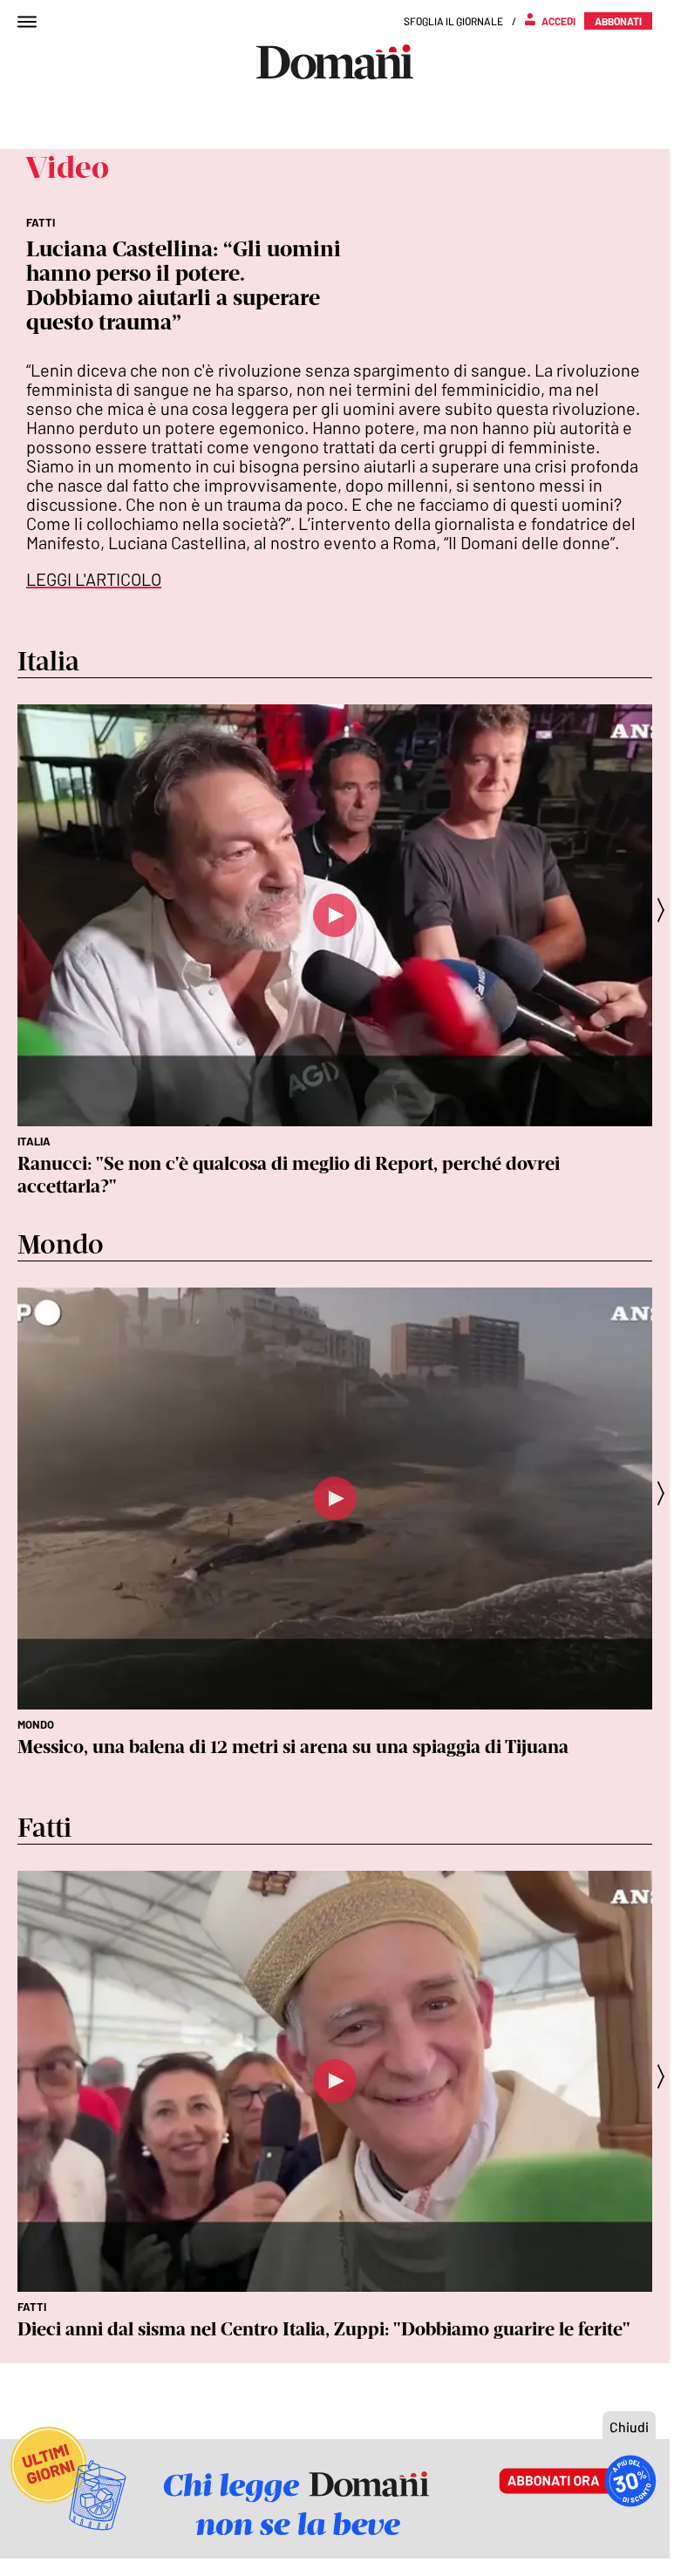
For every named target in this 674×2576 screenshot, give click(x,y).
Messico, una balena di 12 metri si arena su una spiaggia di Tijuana (293, 1747)
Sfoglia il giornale (453, 21)
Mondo (36, 1724)
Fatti (32, 2307)
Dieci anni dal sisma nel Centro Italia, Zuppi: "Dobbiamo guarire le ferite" (324, 2329)
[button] (666, 910)
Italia (34, 1141)
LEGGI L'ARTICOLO (94, 579)
